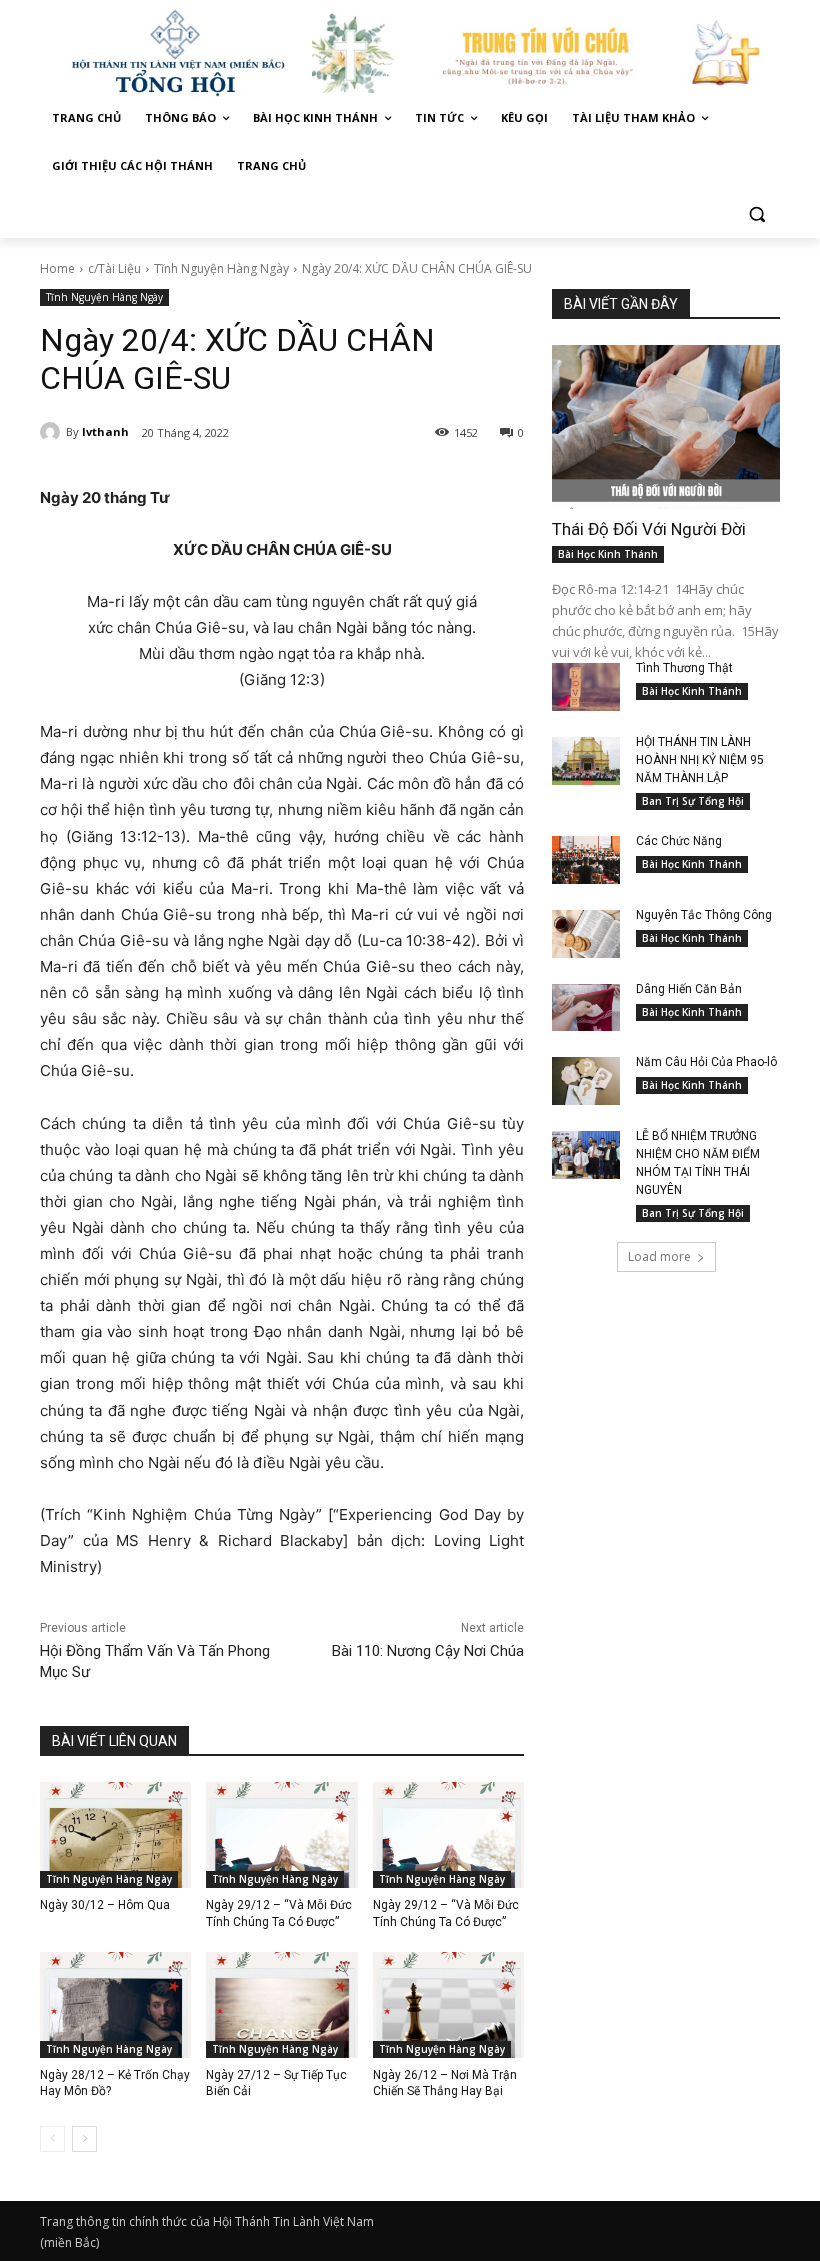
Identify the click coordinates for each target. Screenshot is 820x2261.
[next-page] (84, 2139)
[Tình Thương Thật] (586, 687)
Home (57, 268)
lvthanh (105, 431)
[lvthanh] (53, 432)
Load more (659, 1256)
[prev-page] (52, 2139)
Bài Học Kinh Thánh (608, 554)
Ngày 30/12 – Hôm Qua (105, 1905)
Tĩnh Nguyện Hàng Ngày (221, 268)
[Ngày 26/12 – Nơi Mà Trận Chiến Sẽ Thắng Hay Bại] (448, 2005)
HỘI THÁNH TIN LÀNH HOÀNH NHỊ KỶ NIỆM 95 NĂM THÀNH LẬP (700, 760)
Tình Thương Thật (684, 668)
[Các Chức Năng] (586, 860)
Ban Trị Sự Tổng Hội (693, 801)
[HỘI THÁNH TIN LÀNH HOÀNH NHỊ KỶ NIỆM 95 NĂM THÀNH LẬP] (586, 761)
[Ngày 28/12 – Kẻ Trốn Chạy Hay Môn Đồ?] (115, 2005)
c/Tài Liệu (114, 268)
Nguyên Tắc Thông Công (704, 915)
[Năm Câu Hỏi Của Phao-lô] (586, 1081)
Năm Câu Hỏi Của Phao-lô (706, 1062)
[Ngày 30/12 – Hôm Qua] (115, 1835)
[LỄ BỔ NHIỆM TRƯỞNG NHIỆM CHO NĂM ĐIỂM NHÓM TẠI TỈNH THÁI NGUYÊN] (586, 1155)
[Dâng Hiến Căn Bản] (586, 1008)
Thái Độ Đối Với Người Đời (649, 529)
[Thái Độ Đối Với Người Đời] (666, 427)
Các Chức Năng (679, 841)
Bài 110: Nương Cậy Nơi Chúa (428, 1651)
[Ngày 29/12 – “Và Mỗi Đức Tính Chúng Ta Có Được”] (281, 1835)
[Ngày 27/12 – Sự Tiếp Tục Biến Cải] (281, 2005)
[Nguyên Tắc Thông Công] (586, 934)
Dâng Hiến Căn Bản (689, 989)
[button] (756, 214)
